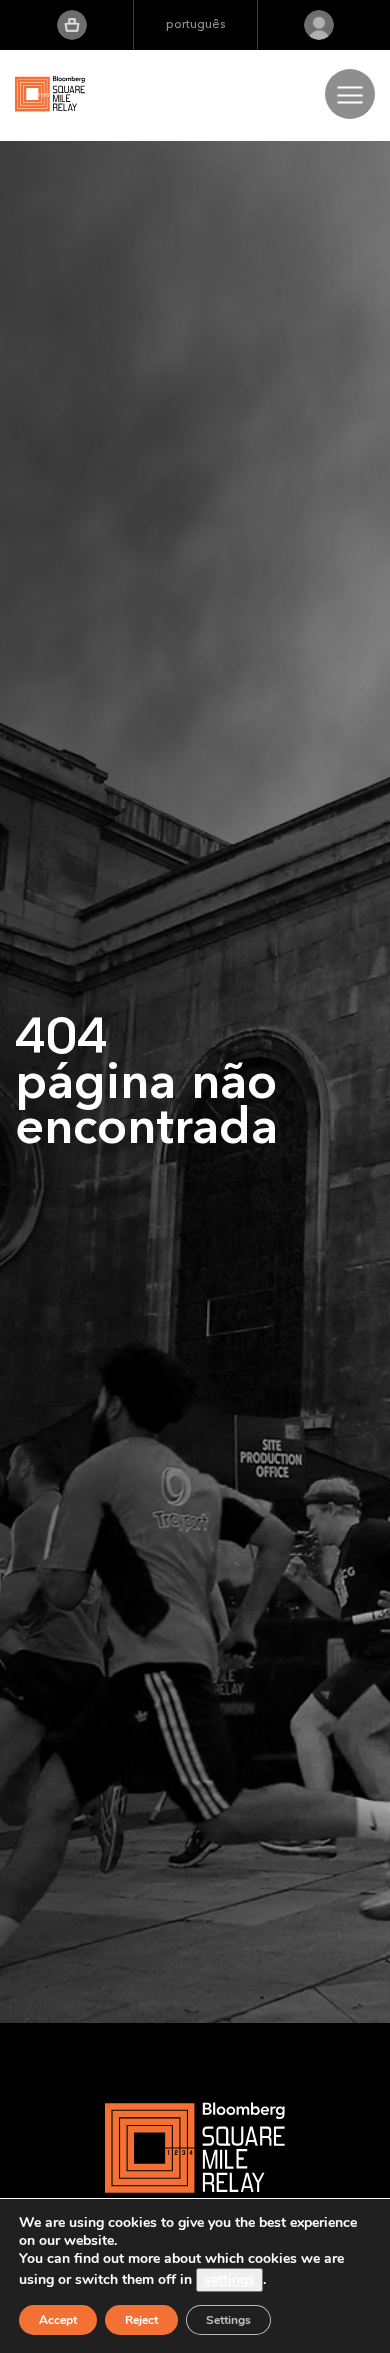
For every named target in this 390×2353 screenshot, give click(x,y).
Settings (228, 2320)
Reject (141, 2320)
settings (229, 2279)
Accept (58, 2320)
